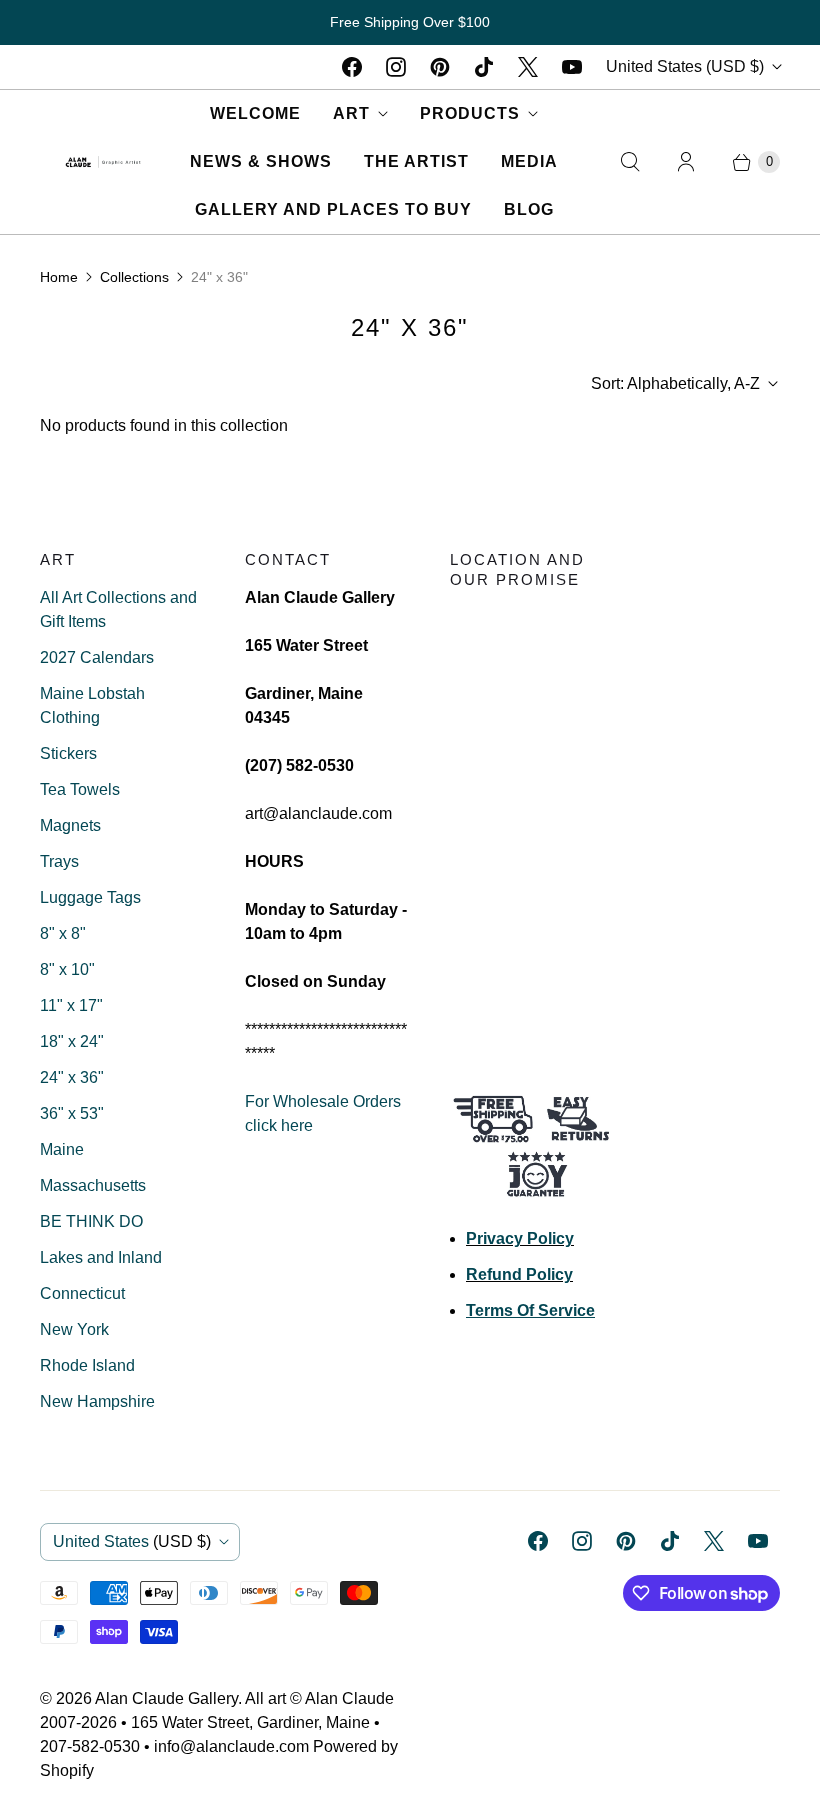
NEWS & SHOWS (261, 161)
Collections (134, 277)
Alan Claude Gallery (166, 1698)
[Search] (630, 162)
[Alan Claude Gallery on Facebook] (352, 67)
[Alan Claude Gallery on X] (528, 67)
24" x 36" (72, 1077)
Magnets (70, 825)
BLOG (529, 209)
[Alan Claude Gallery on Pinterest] (440, 67)
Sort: (675, 383)
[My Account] (686, 162)
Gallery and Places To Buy (333, 209)
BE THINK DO (91, 1221)
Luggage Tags (90, 897)
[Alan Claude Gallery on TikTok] (484, 67)
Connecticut (82, 1293)
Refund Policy (519, 1274)
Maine (62, 1149)
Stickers (68, 753)
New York (74, 1329)
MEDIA (529, 161)
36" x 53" (72, 1113)
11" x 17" (71, 1005)
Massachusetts (93, 1185)
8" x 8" (63, 933)
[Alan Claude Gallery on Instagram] (396, 67)
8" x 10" (67, 969)
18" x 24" (72, 1041)
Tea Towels (80, 789)
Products (470, 113)
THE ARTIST (416, 161)
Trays (59, 861)
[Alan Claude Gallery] (103, 162)
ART (351, 113)
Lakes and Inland (101, 1257)
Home (59, 277)
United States (685, 66)
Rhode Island (87, 1365)
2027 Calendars (97, 657)
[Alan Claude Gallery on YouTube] (572, 67)
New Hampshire (97, 1401)
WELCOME (255, 113)
